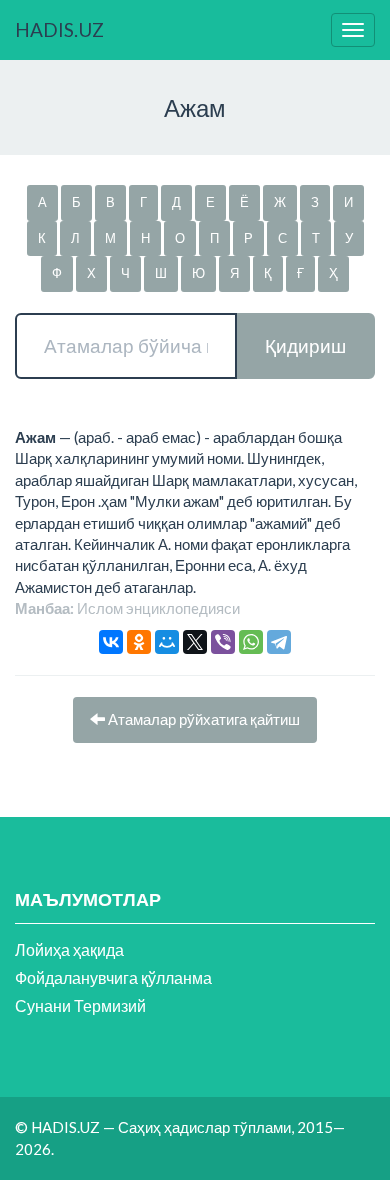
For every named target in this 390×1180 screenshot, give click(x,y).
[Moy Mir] (167, 642)
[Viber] (223, 642)
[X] (195, 642)
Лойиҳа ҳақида (69, 949)
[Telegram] (279, 642)
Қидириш (305, 345)
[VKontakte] (111, 642)
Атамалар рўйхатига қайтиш (202, 719)
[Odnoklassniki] (139, 642)
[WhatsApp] (251, 642)
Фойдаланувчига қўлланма (113, 977)
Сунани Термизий (80, 1005)
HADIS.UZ (59, 29)
